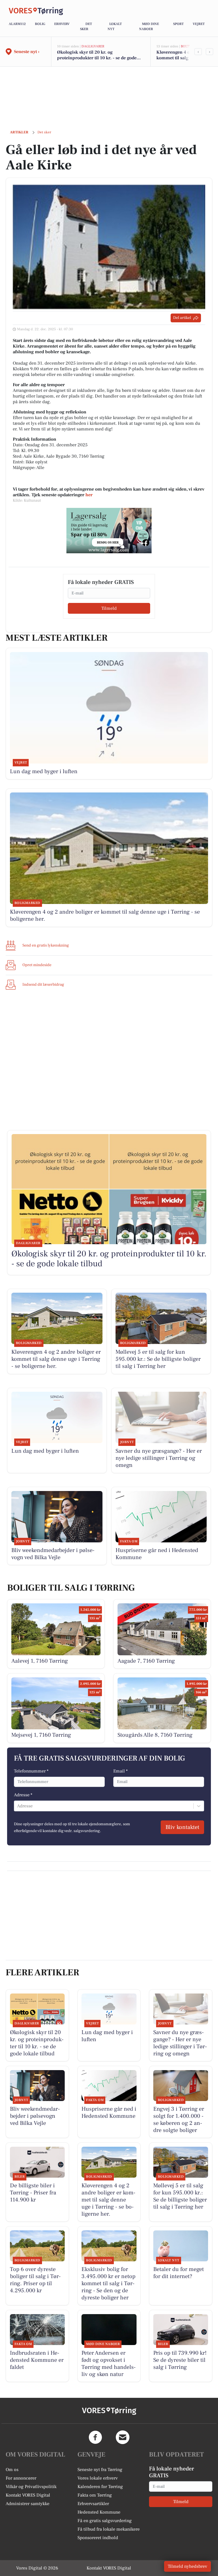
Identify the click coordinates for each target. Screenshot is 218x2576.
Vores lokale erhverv (98, 2478)
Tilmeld (109, 608)
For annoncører (21, 2478)
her (89, 495)
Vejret (199, 24)
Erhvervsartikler (93, 2504)
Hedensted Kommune (99, 2512)
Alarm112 (17, 24)
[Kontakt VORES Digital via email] (123, 2437)
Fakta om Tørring (95, 2495)
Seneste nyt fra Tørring (100, 2470)
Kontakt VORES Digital (28, 2495)
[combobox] (18, 1806)
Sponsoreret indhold (98, 2538)
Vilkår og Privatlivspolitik (31, 2487)
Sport (178, 24)
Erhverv (62, 24)
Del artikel (182, 318)
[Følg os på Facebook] (95, 2437)
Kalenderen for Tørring (100, 2487)
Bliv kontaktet (182, 1827)
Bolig (40, 24)
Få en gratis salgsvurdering (105, 2521)
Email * (120, 1771)
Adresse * (23, 1795)
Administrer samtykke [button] (28, 2504)
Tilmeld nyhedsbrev (187, 2566)
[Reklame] (109, 531)
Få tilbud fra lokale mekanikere (109, 2529)
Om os (12, 2470)
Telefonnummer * (31, 1771)
